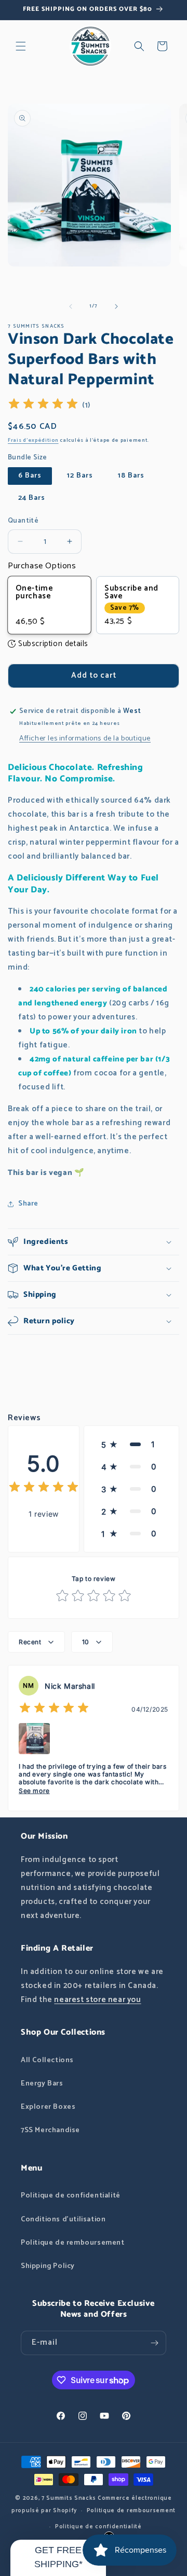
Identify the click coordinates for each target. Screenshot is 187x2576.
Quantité (23, 521)
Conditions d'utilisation (63, 2220)
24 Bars (32, 498)
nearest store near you (97, 2000)
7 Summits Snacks (69, 2498)
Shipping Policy (48, 2266)
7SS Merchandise (50, 2130)
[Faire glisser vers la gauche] (71, 306)
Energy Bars (42, 2084)
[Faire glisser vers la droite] (116, 306)
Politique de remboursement (73, 2243)
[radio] (49, 605)
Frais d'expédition (33, 440)
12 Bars (80, 476)
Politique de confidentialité (71, 2196)
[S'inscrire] (154, 2343)
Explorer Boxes (48, 2107)
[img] (43, 405)
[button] (21, 46)
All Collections (47, 2060)
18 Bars (131, 476)
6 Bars (30, 476)
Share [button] (28, 1204)
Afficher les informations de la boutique (85, 739)
